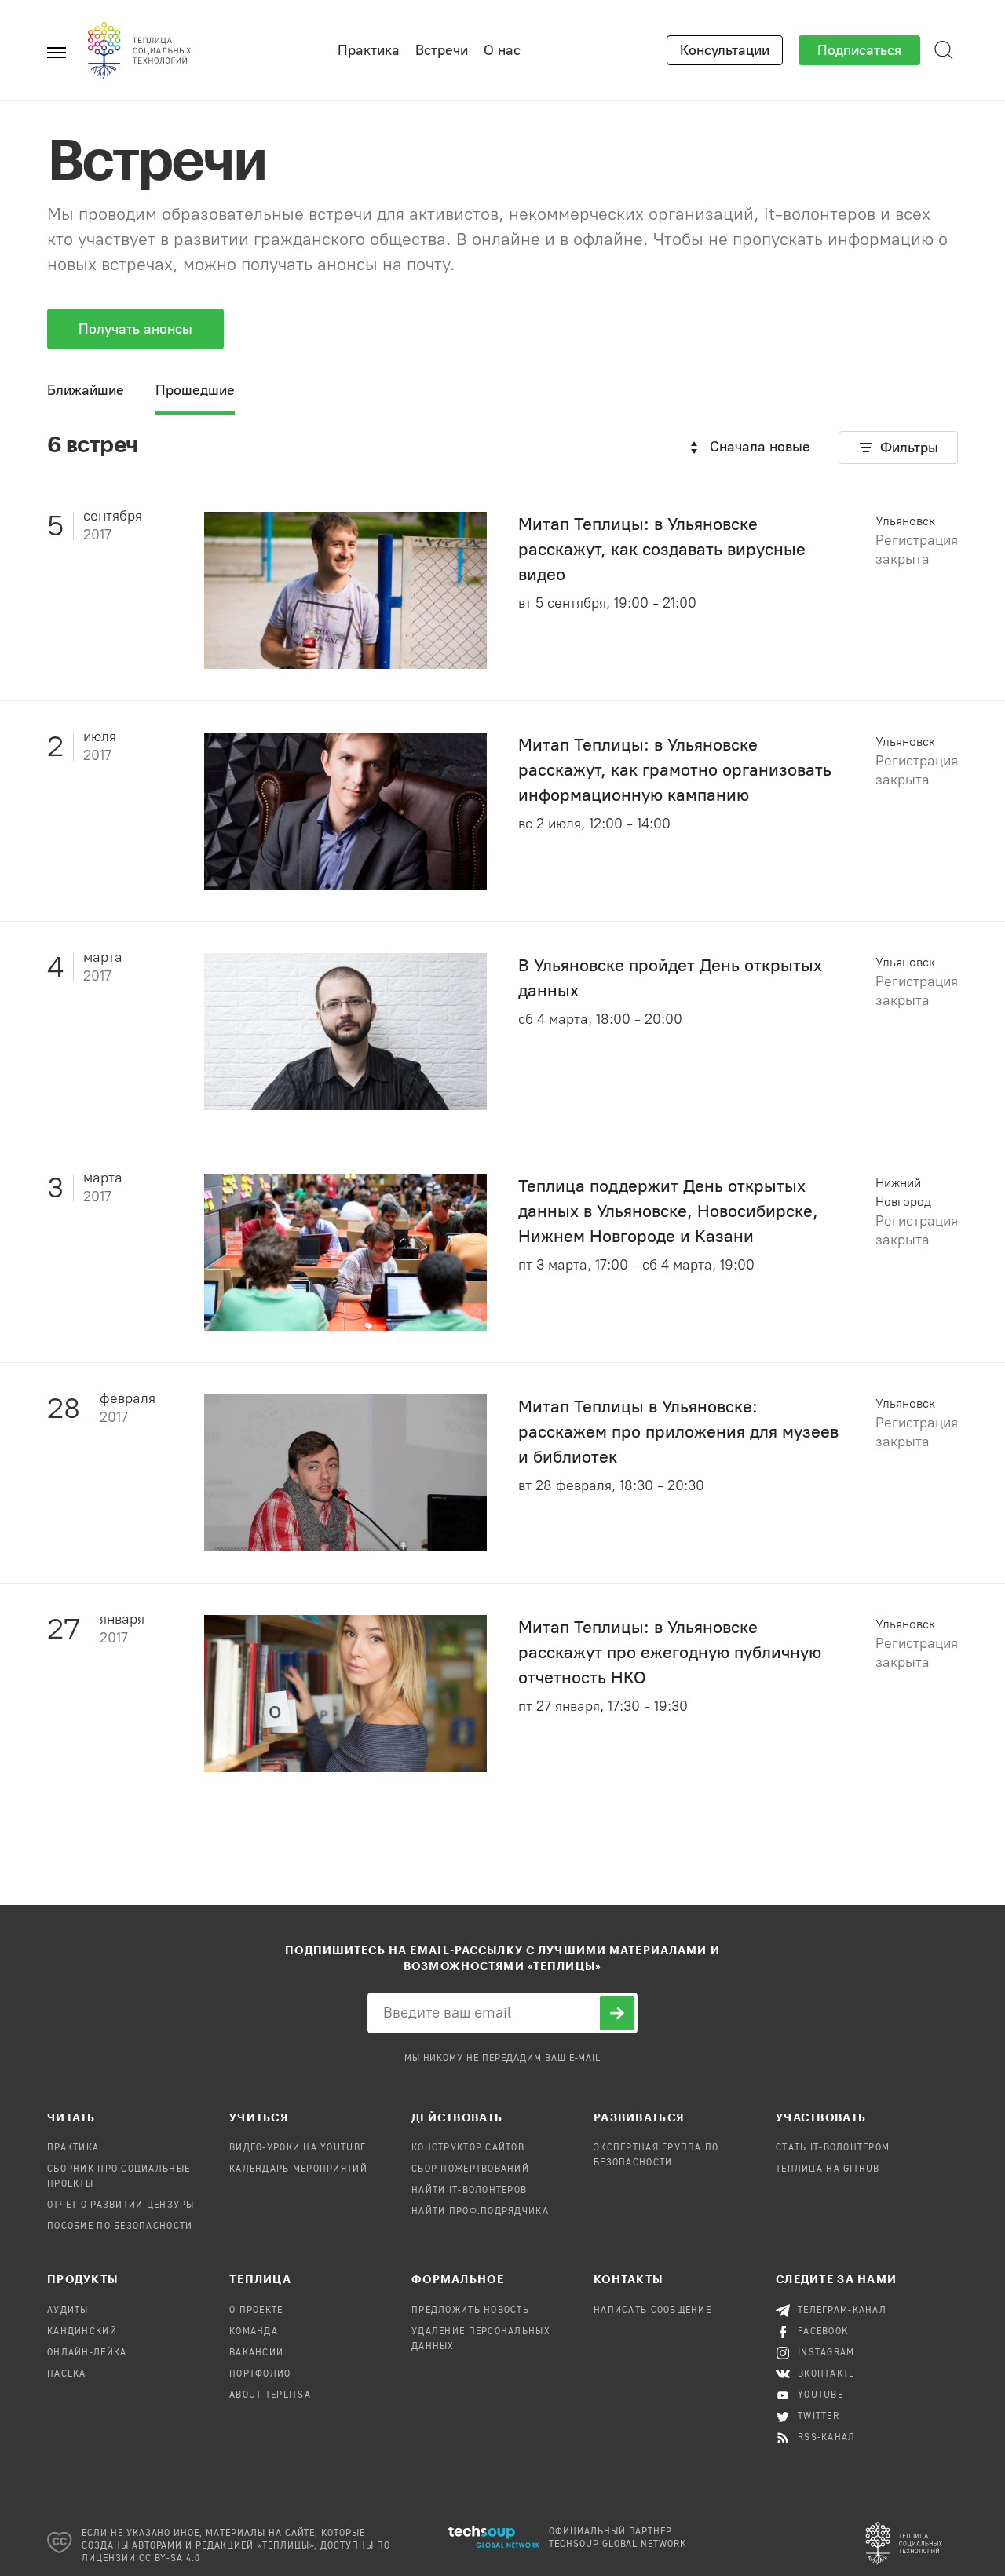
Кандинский (82, 2332)
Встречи (442, 50)
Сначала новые (760, 447)
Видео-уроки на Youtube (298, 2148)
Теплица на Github (828, 2169)
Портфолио (260, 2374)
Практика (369, 50)
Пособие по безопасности (120, 2227)
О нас (502, 50)
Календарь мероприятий (298, 2169)
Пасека (67, 2374)
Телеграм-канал (842, 2311)
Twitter (819, 2417)
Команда (254, 2332)
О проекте (256, 2311)
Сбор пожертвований (470, 2169)
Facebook (823, 2332)
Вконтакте (826, 2374)
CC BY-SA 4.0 (170, 2559)
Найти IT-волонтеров (469, 2191)
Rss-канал (827, 2438)
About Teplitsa (270, 2395)
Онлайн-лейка (87, 2353)
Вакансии (256, 2353)
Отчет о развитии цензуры (121, 2205)
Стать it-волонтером (833, 2148)
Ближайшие (86, 390)
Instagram (826, 2353)
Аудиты (68, 2311)
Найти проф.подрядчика (480, 2212)
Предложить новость (470, 2311)
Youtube (820, 2395)
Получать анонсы (135, 329)
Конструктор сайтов (468, 2148)
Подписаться (859, 50)
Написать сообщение (652, 2311)
